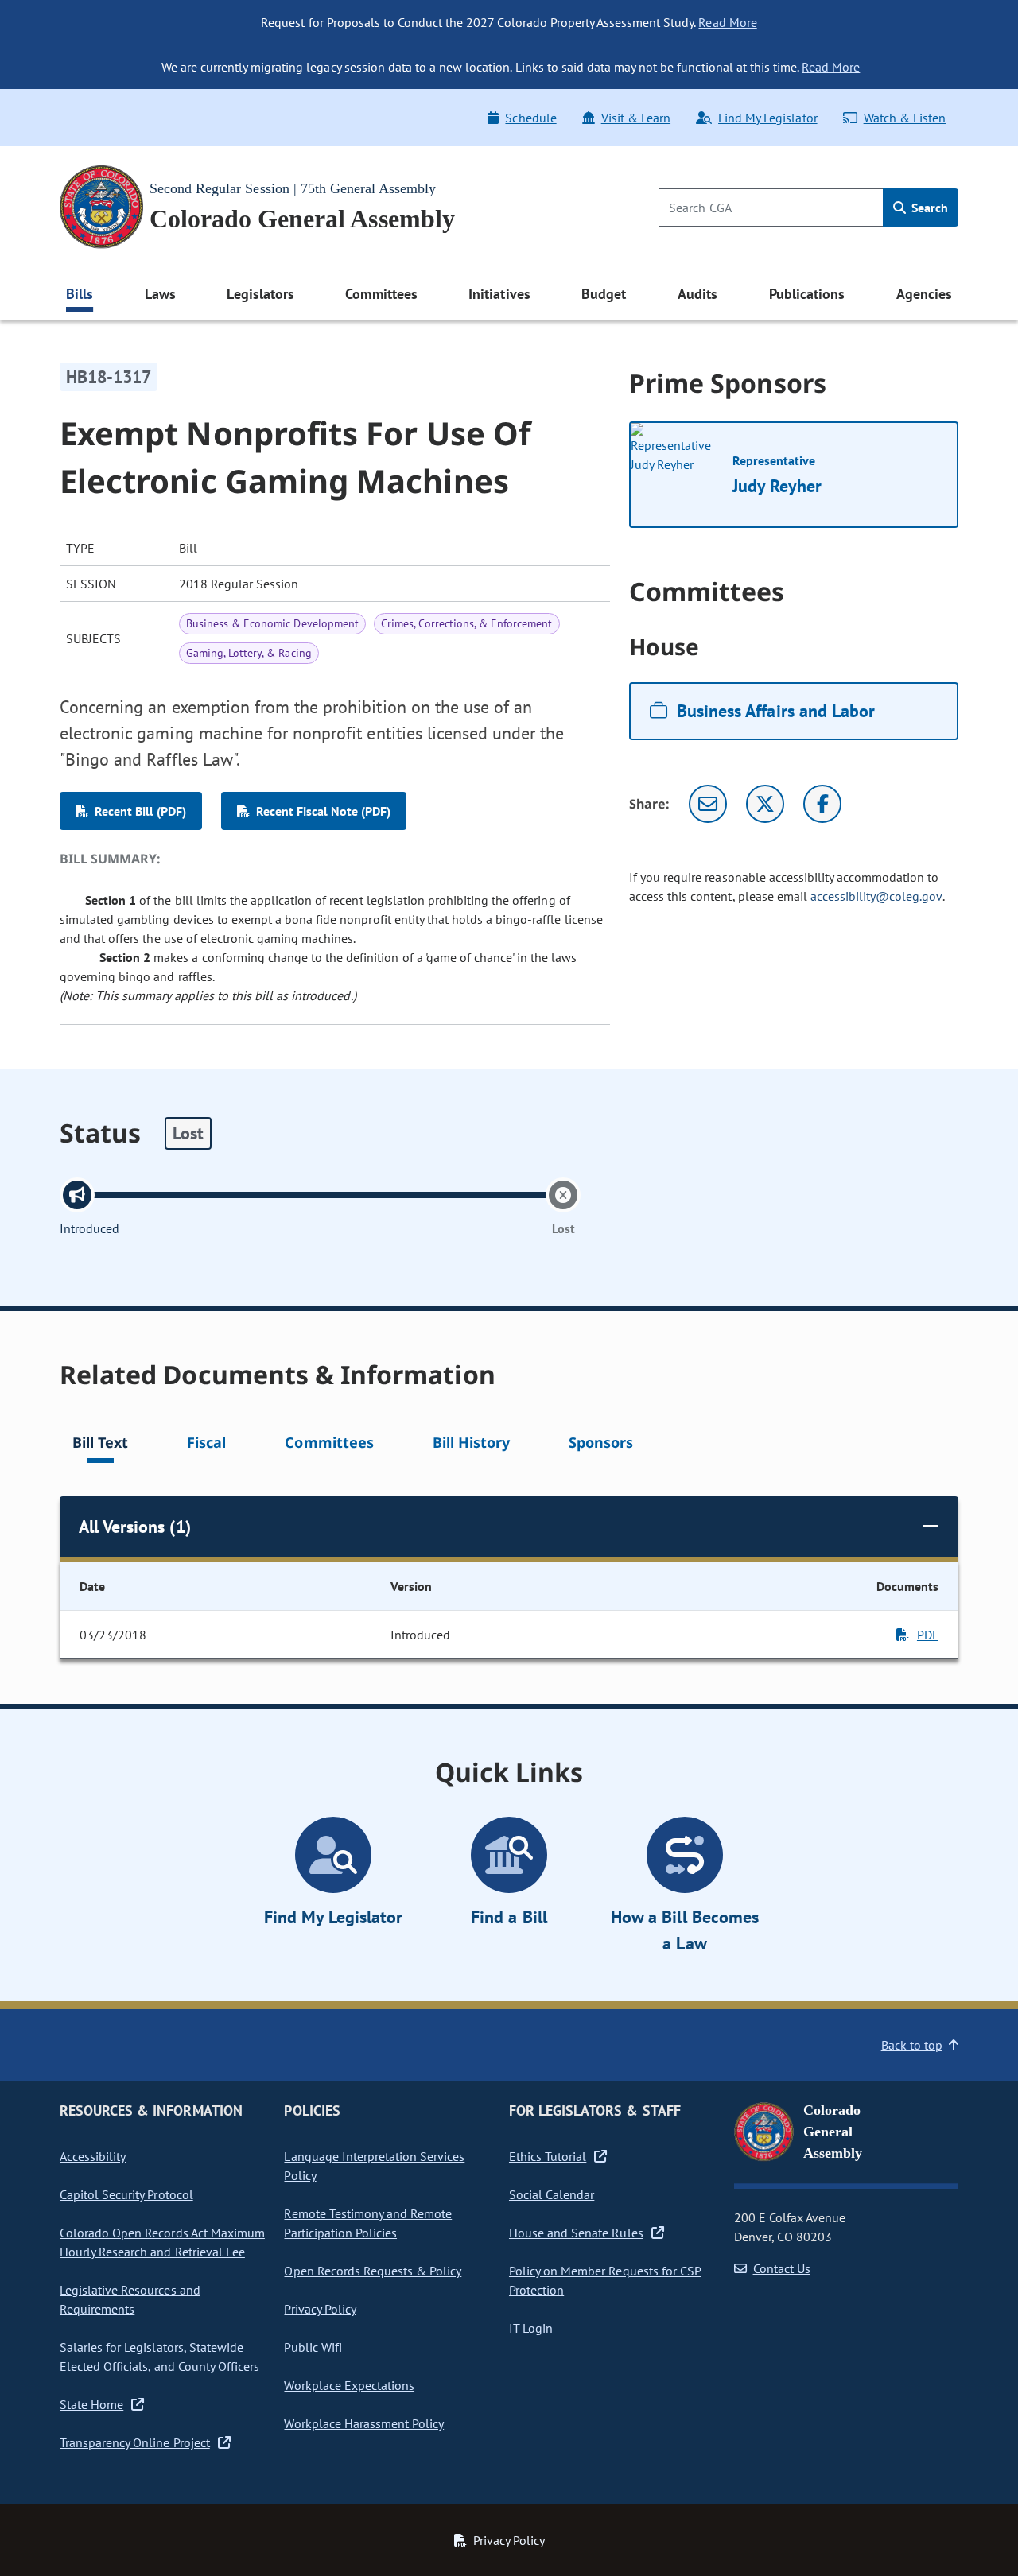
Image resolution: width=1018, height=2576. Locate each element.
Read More (727, 22)
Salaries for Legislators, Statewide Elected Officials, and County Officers (159, 2357)
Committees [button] (381, 294)
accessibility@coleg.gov (876, 896)
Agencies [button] (924, 294)
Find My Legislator (767, 118)
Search (928, 208)
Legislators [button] (260, 294)
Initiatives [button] (499, 294)
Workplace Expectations (349, 2385)
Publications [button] (807, 294)
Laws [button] (160, 294)
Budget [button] (604, 294)
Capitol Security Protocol (126, 2194)
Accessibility (93, 2156)
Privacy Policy (320, 2309)
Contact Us (782, 2268)
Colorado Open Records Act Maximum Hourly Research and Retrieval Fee (162, 2242)
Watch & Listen (905, 118)
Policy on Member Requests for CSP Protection (605, 2280)
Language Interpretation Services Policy (374, 2166)
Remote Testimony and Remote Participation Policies (368, 2223)
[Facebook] (822, 804)
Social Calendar (552, 2194)
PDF (928, 1635)
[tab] (100, 1445)
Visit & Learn (636, 118)
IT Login (531, 2328)
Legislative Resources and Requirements (130, 2299)
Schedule (530, 118)
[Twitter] (765, 804)
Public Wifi (313, 2347)
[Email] (708, 804)
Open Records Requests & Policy (373, 2271)
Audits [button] (697, 294)
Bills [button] (80, 294)
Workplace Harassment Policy (364, 2423)
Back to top (912, 2045)
